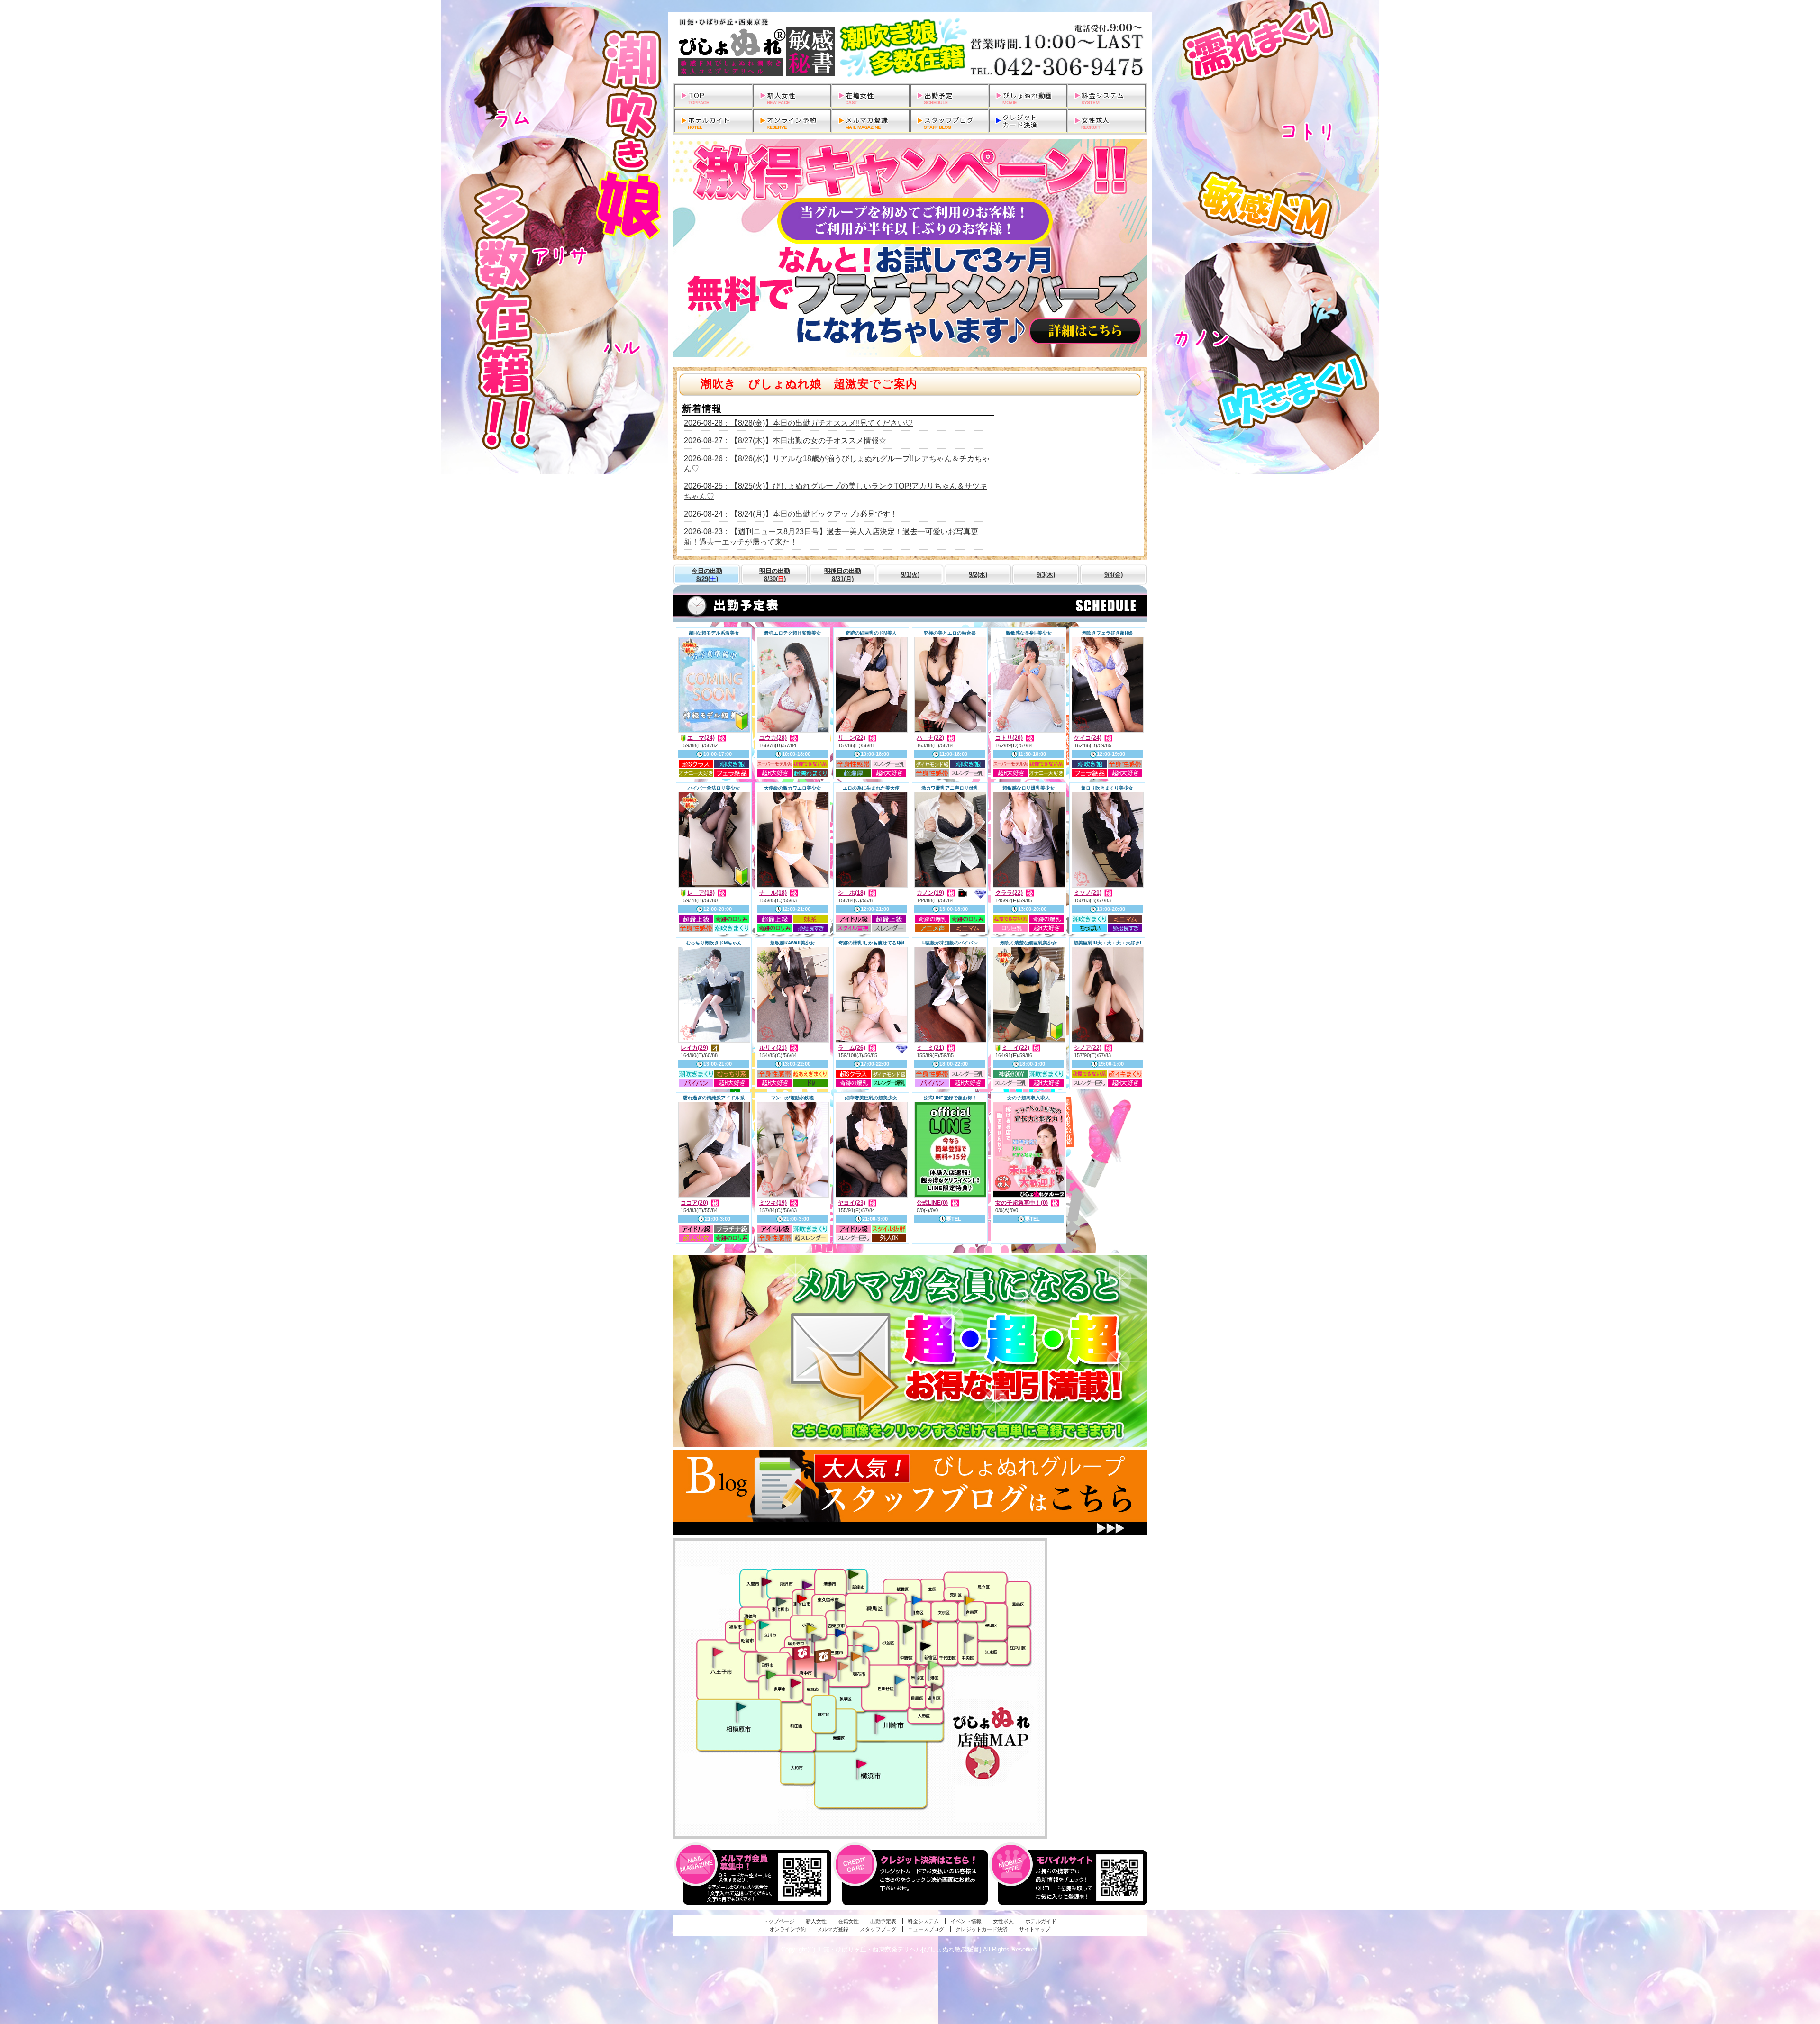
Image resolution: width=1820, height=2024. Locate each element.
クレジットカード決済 (982, 1929)
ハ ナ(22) (930, 738)
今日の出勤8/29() (707, 575)
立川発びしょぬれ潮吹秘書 (764, 1626)
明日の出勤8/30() (775, 575)
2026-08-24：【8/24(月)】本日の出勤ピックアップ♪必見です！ (791, 514)
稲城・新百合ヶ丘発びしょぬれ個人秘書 (828, 1678)
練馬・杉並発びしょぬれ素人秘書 (891, 1600)
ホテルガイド (1041, 1921)
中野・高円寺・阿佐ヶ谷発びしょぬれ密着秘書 (908, 1628)
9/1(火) (910, 575)
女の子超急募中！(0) (1022, 1203)
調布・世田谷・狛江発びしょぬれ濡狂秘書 (899, 1679)
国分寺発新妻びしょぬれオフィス (816, 1639)
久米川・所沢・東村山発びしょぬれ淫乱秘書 (801, 1599)
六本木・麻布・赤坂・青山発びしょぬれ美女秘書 (933, 1665)
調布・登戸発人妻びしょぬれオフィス (856, 1656)
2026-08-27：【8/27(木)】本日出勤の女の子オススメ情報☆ (785, 440)
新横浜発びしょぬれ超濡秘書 (862, 1764)
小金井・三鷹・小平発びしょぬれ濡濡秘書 (840, 1632)
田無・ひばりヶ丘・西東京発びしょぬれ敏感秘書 (840, 1605)
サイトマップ (1035, 1929)
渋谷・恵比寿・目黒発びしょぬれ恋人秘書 (920, 1668)
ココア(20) (694, 1203)
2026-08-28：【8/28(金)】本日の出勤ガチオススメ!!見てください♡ (798, 423)
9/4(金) (1114, 575)
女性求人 (1003, 1921)
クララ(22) (1009, 893)
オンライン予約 (787, 1929)
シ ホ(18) (852, 893)
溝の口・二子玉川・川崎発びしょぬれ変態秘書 (880, 1717)
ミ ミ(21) (930, 1048)
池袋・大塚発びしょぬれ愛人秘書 (917, 1599)
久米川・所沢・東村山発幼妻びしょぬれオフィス (807, 1585)
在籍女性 (848, 1921)
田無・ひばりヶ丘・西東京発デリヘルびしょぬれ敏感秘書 (910, 47)
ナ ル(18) (773, 893)
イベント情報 (966, 1921)
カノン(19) (930, 893)
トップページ (779, 1921)
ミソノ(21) (1088, 893)
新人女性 (816, 1921)
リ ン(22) (852, 738)
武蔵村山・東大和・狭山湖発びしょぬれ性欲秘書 (781, 1601)
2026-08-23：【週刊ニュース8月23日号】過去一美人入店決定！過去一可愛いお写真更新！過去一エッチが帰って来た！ (831, 536)
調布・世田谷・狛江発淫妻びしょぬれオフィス (843, 1666)
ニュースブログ (926, 1929)
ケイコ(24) (1088, 738)
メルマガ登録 (833, 1929)
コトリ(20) (1009, 738)
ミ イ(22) (1016, 1048)
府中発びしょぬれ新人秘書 (802, 1653)
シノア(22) (1088, 1048)
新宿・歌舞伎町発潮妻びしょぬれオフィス (925, 1646)
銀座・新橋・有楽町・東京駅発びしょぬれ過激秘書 (969, 1638)
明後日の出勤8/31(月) (843, 575)
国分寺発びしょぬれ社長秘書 (811, 1628)
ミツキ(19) (773, 1203)
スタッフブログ (878, 1929)
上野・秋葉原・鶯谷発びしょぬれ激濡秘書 (969, 1599)
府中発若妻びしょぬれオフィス (824, 1656)
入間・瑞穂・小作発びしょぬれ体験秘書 (766, 1581)
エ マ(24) (701, 738)
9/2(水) (978, 575)
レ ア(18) (701, 893)
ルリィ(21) (773, 1048)
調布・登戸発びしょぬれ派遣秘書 (868, 1649)
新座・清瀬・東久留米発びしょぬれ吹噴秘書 (854, 1574)
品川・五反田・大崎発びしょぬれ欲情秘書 (936, 1687)
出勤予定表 (883, 1921)
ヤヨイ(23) (852, 1203)
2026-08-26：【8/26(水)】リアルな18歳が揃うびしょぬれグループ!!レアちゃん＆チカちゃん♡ (837, 463)
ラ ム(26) (852, 1048)
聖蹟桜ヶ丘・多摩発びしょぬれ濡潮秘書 (795, 1683)
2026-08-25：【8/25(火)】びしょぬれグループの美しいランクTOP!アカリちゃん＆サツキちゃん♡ (836, 491)
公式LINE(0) (932, 1203)
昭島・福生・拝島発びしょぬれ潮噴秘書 (749, 1622)
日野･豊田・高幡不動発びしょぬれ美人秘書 (763, 1658)
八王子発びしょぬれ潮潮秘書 (718, 1652)
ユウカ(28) (773, 738)
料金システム (923, 1921)
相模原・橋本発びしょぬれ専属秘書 (741, 1706)
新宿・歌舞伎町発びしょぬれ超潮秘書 (927, 1624)
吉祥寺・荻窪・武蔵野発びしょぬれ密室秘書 (858, 1635)
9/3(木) (1046, 575)
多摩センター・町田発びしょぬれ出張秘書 (771, 1675)
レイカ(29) (694, 1048)
